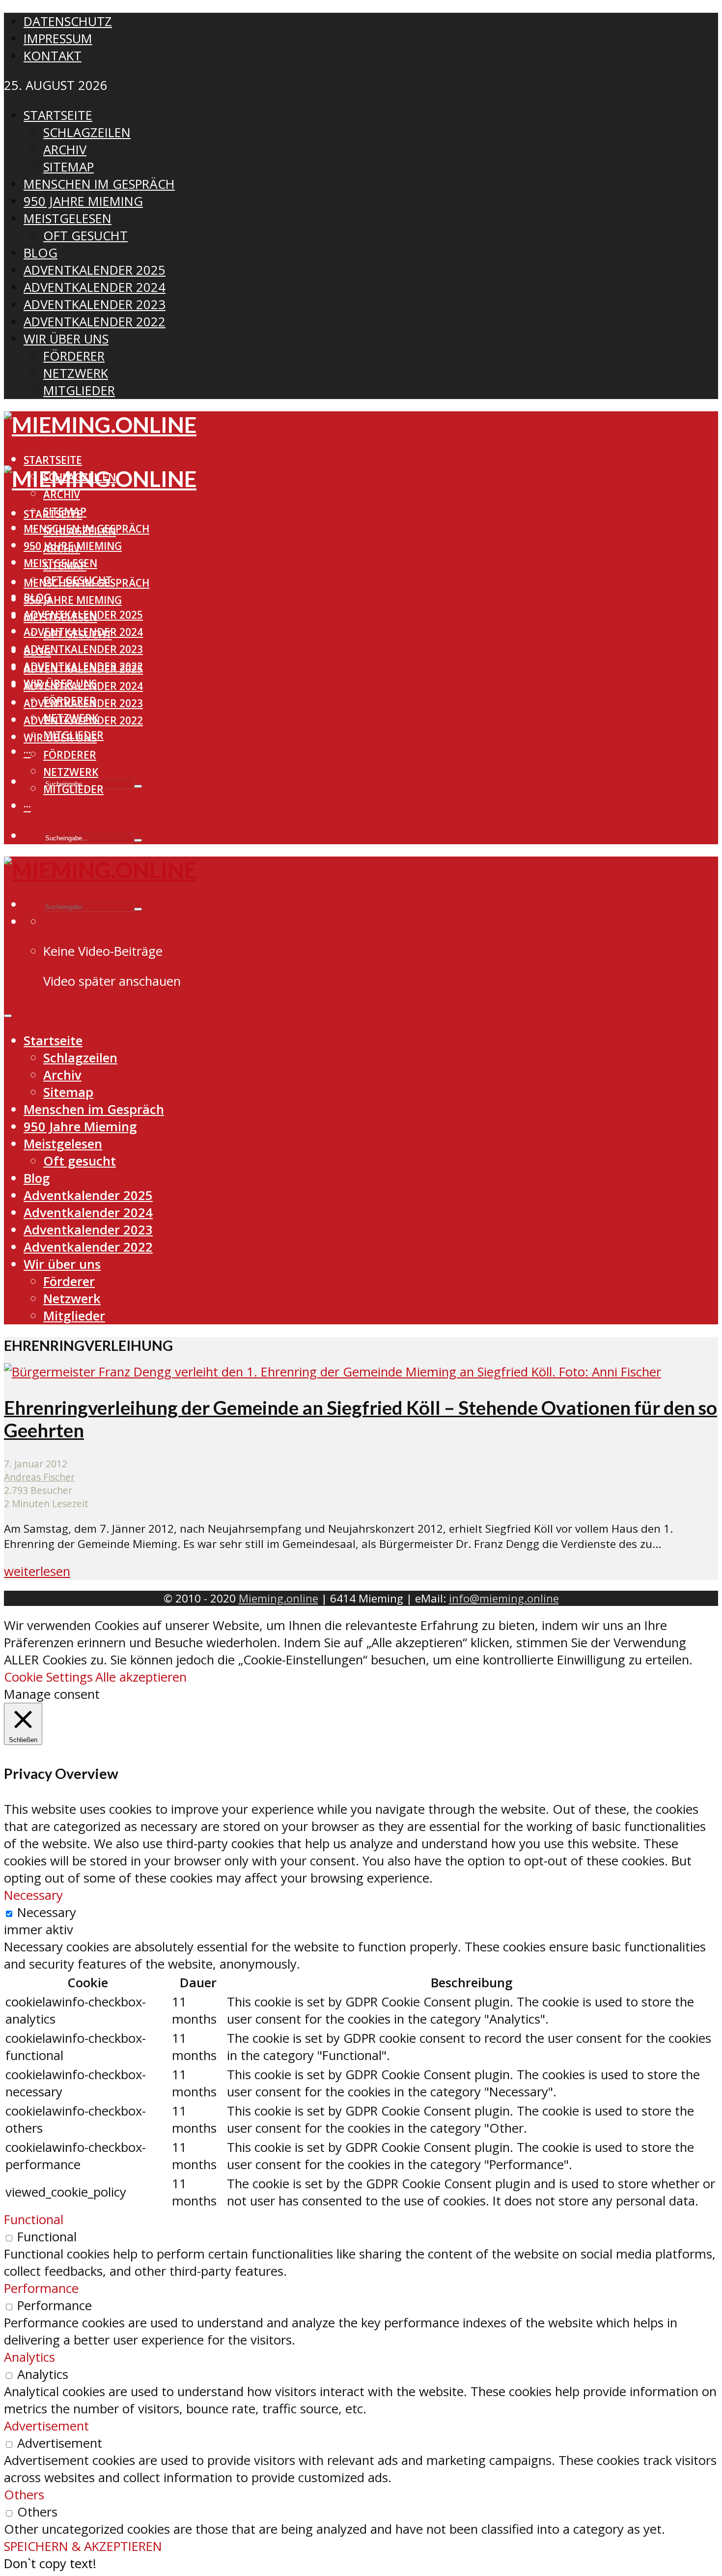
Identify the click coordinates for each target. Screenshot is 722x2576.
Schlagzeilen (80, 531)
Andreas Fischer (39, 1477)
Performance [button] (41, 2288)
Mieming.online (278, 1598)
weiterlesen (37, 1571)
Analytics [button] (29, 2357)
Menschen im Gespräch (86, 583)
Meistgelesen (60, 617)
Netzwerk (71, 772)
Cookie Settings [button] (48, 1677)
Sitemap (65, 566)
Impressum (58, 39)
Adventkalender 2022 (83, 720)
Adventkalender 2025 (83, 669)
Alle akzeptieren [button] (141, 1677)
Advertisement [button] (46, 2426)
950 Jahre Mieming (73, 600)
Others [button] (24, 2495)
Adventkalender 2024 (83, 686)
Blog (37, 652)
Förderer (70, 755)
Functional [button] (34, 2219)
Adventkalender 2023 (83, 649)
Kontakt (53, 56)
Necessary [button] (33, 1895)
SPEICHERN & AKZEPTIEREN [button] (83, 2546)
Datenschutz (68, 21)
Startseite (53, 460)
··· (27, 752)
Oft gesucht (78, 634)
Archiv (62, 494)
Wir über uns (60, 738)
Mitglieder (73, 789)
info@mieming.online (504, 1598)
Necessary (47, 1912)
